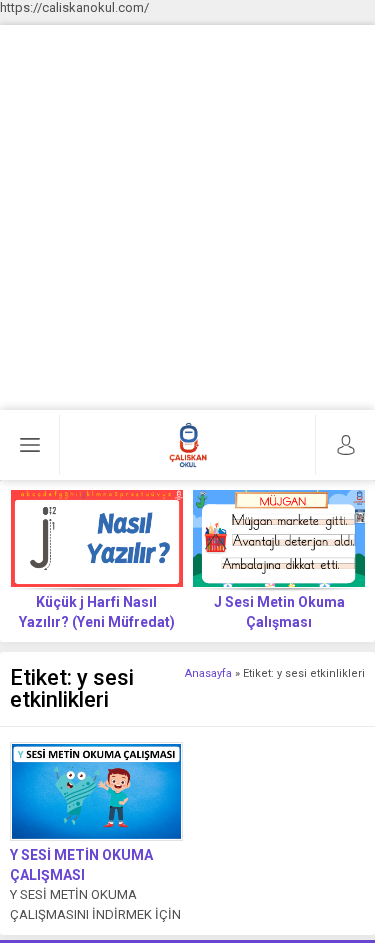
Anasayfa (208, 673)
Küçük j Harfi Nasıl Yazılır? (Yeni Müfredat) (97, 612)
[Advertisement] (187, 212)
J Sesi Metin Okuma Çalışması (279, 612)
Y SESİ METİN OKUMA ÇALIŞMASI (81, 865)
